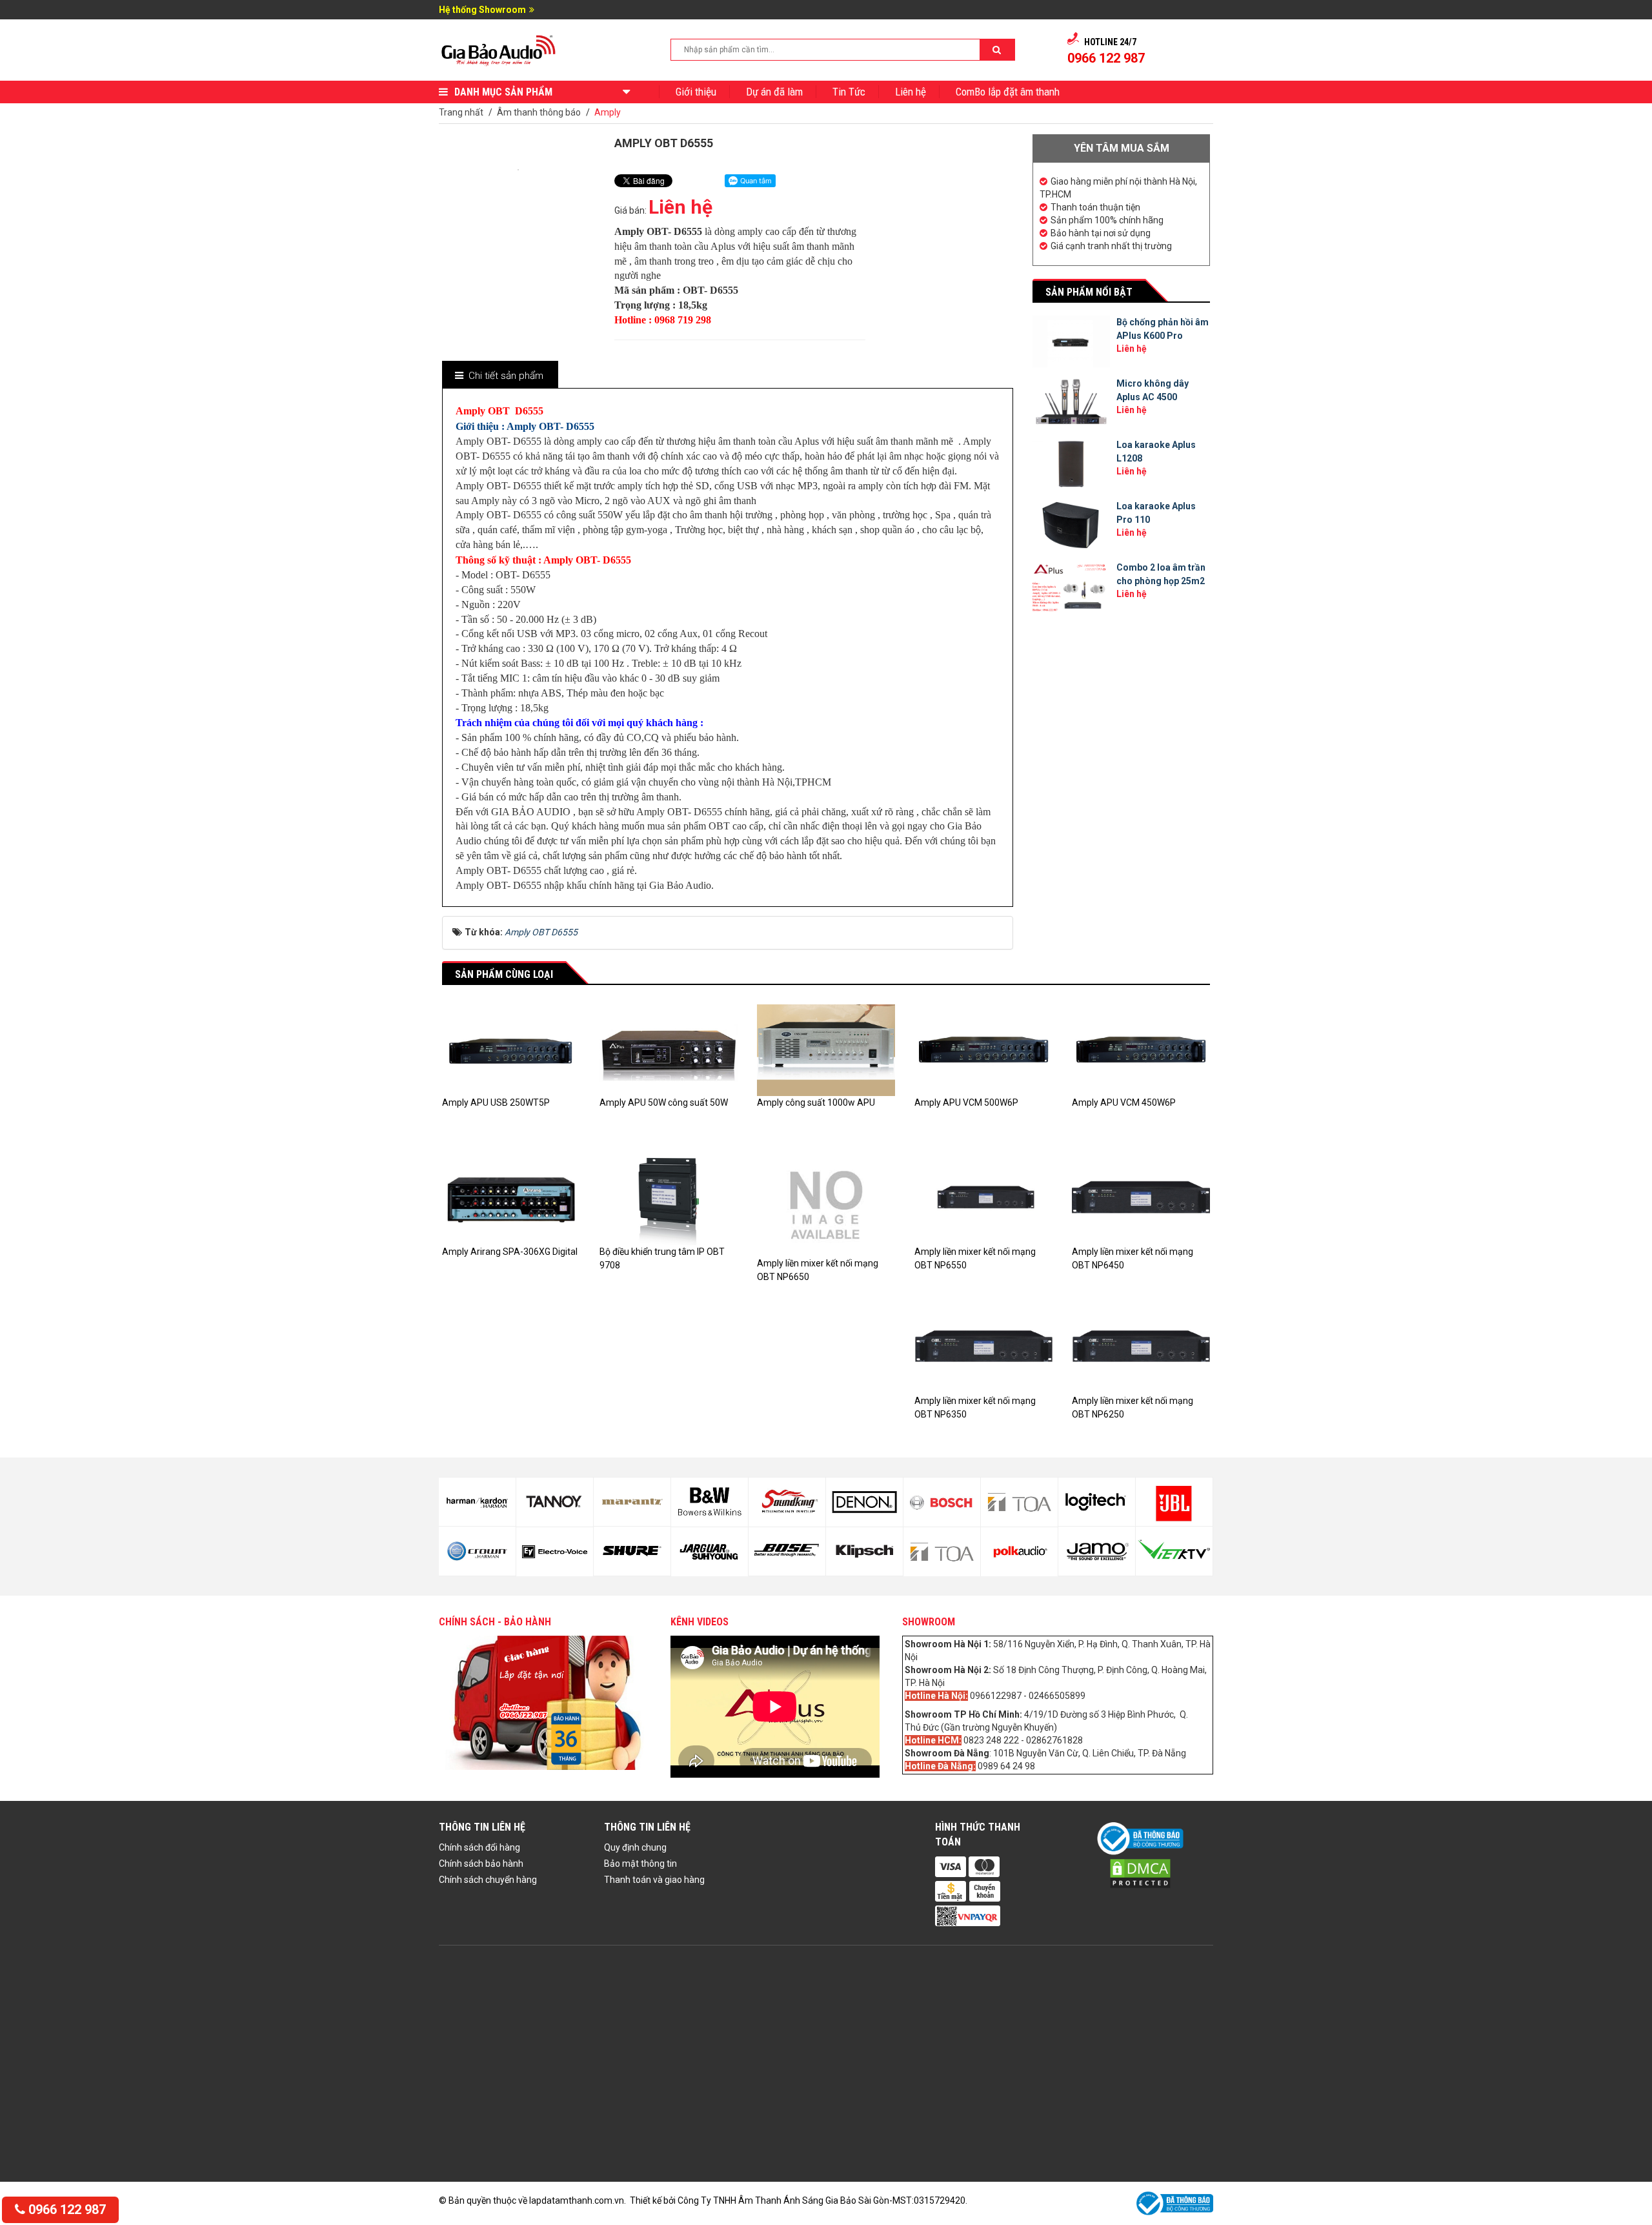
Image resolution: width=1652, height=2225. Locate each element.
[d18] (942, 1552)
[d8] (555, 1552)
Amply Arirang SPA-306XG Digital (510, 1252)
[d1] (1097, 1502)
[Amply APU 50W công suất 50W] (669, 1050)
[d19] (1019, 1502)
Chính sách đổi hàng (479, 1847)
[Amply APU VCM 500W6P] (983, 1050)
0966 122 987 (65, 2210)
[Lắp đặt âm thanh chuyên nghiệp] (499, 49)
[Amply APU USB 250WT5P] (511, 1050)
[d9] (632, 1502)
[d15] (864, 1502)
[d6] (477, 1551)
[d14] (787, 1552)
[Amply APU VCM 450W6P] (1141, 1050)
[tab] (499, 376)
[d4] (1174, 1551)
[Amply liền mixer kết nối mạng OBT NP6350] (983, 1347)
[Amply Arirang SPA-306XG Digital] (511, 1198)
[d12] (710, 1552)
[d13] (787, 1502)
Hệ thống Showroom (482, 10)
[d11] (710, 1502)
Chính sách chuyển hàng (488, 1880)
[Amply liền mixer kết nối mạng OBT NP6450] (1141, 1198)
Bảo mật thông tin (640, 1864)
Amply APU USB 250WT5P (496, 1102)
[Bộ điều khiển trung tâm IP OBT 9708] (669, 1198)
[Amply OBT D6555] (518, 169)
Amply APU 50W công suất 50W (664, 1102)
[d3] (1174, 1502)
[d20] (1019, 1552)
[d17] (942, 1502)
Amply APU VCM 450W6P (1124, 1102)
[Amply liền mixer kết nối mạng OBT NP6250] (1141, 1347)
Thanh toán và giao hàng (654, 1880)
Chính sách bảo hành (481, 1864)
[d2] (1097, 1551)
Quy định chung (635, 1847)
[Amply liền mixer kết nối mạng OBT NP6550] (983, 1198)
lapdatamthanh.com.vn (577, 2200)
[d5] (477, 1502)
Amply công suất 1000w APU (816, 1102)
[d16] (864, 1552)
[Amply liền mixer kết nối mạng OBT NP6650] (826, 1204)
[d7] (555, 1502)
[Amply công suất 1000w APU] (826, 1050)
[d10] (632, 1551)
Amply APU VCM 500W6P (966, 1102)
